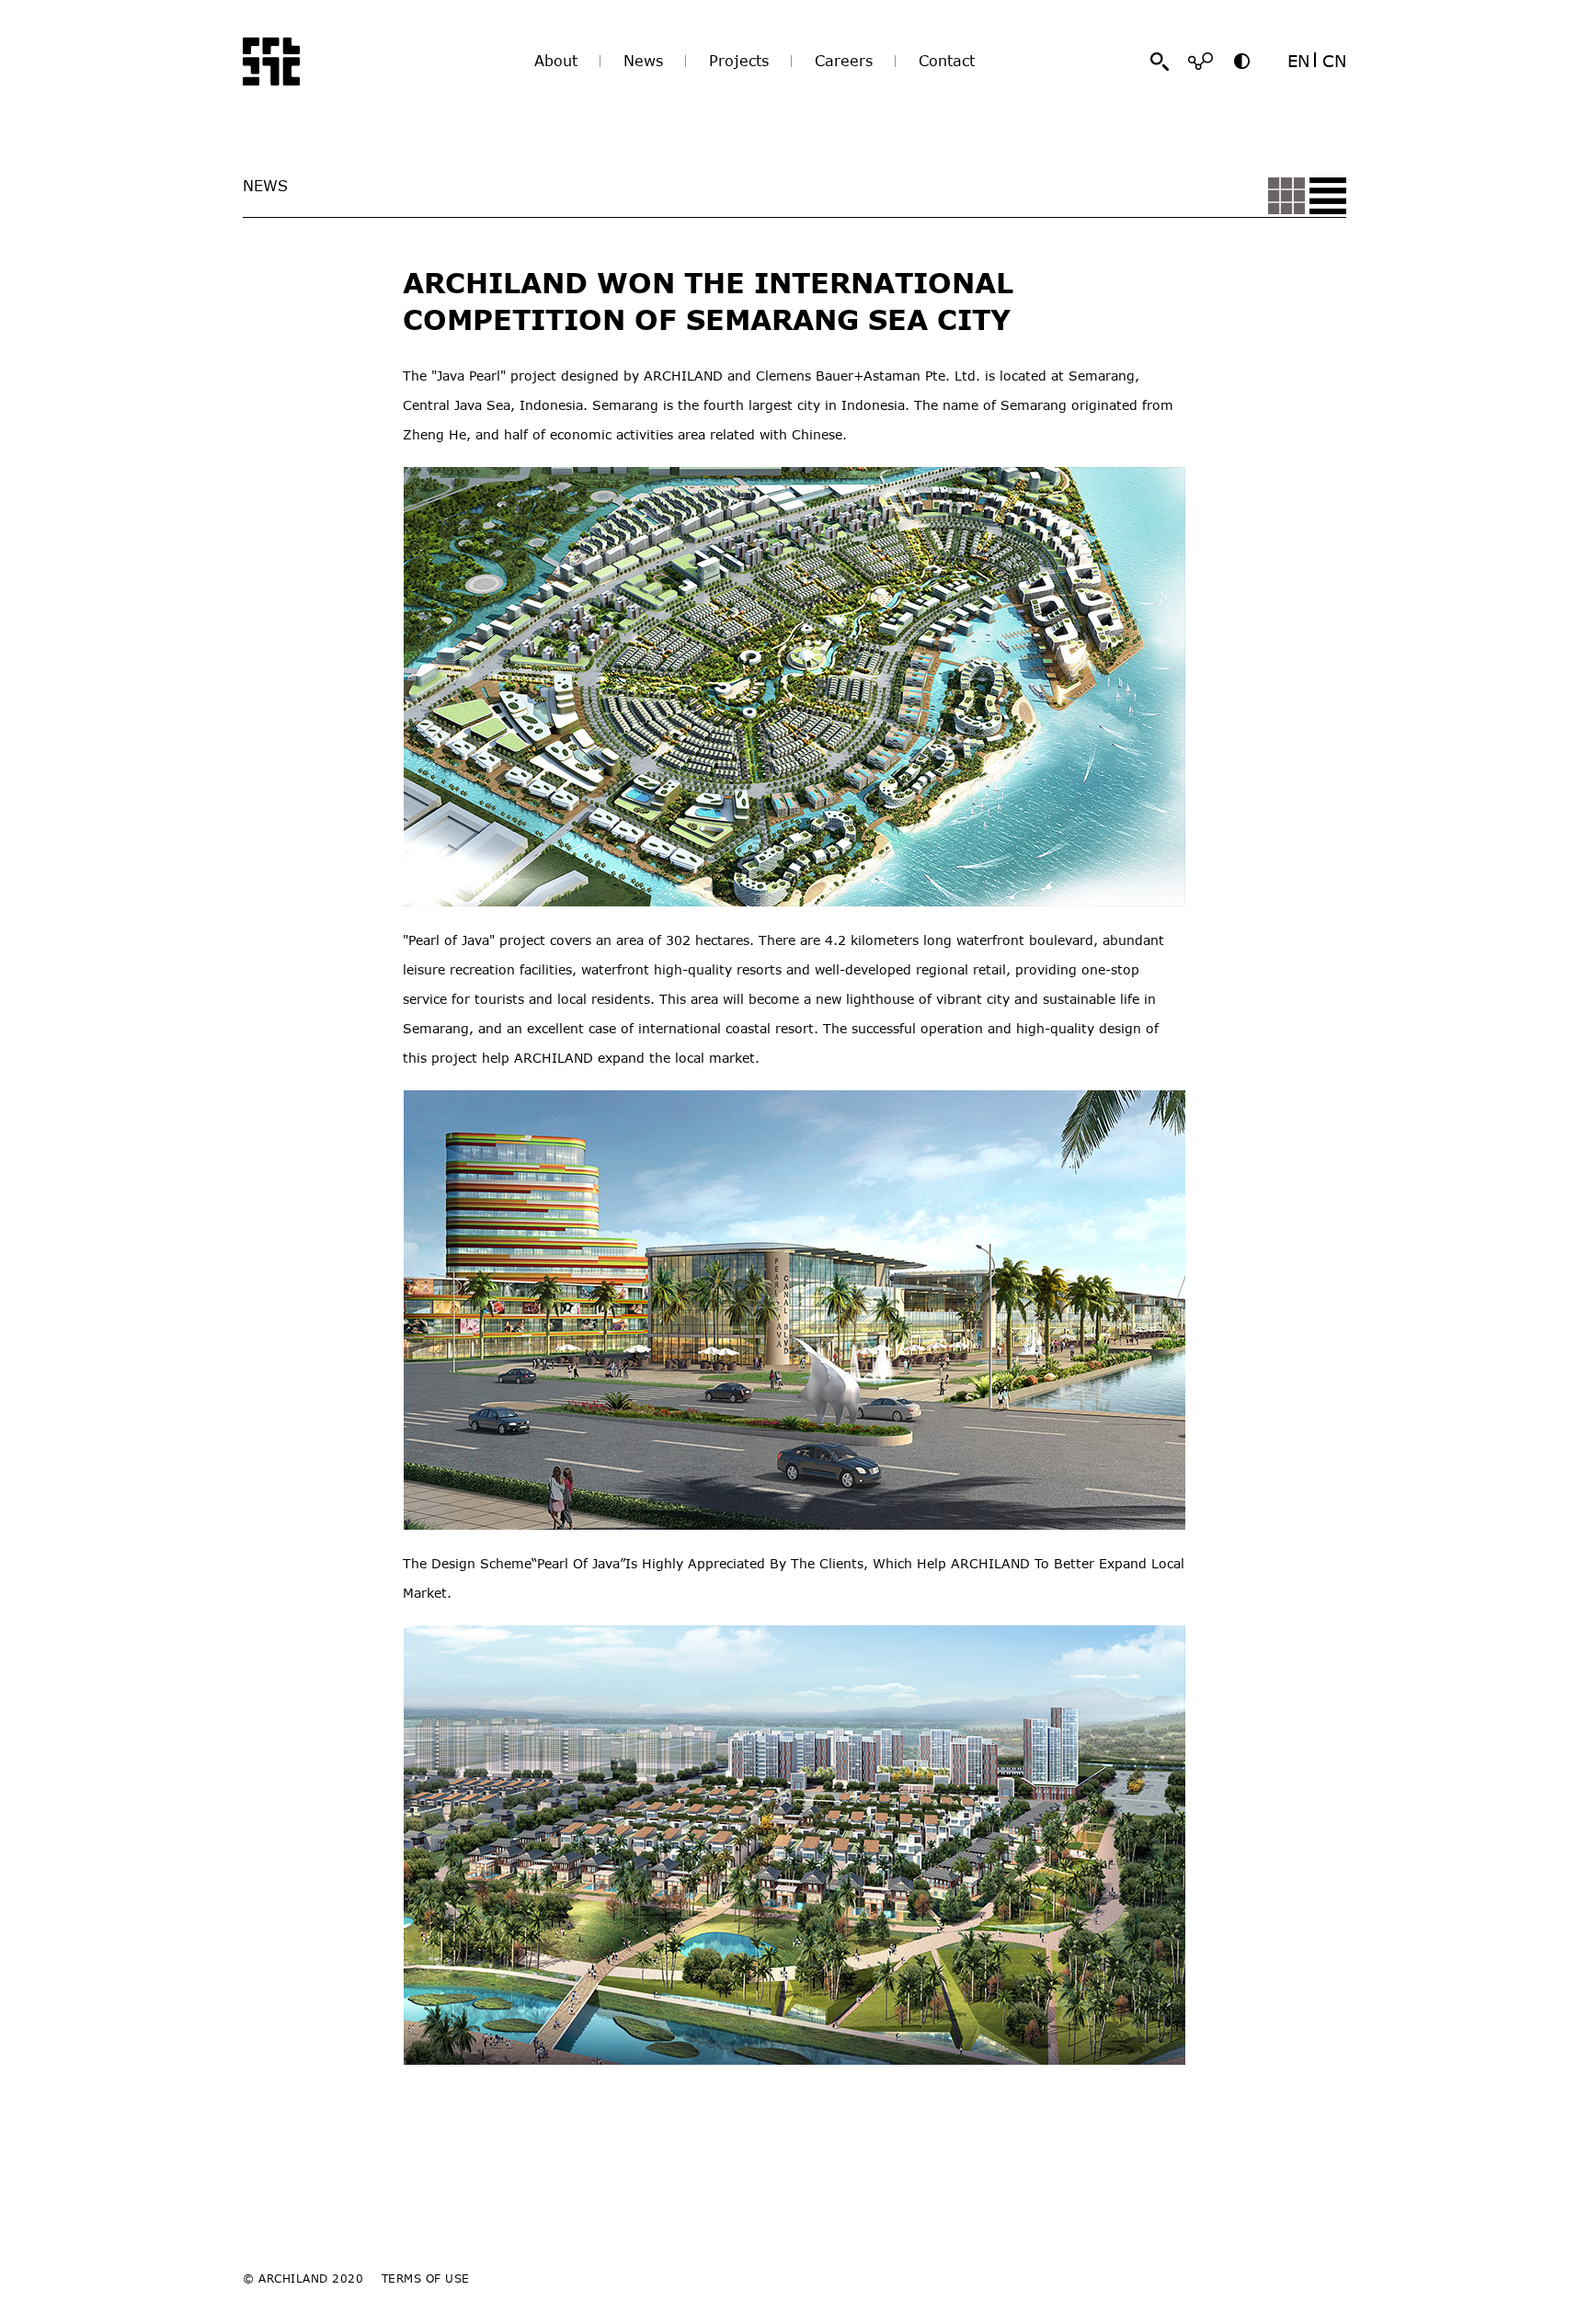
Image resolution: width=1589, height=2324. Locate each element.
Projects (739, 61)
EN (1298, 61)
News (643, 61)
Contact (947, 61)
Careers (844, 61)
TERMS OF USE (426, 2278)
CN (1334, 61)
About (556, 61)
